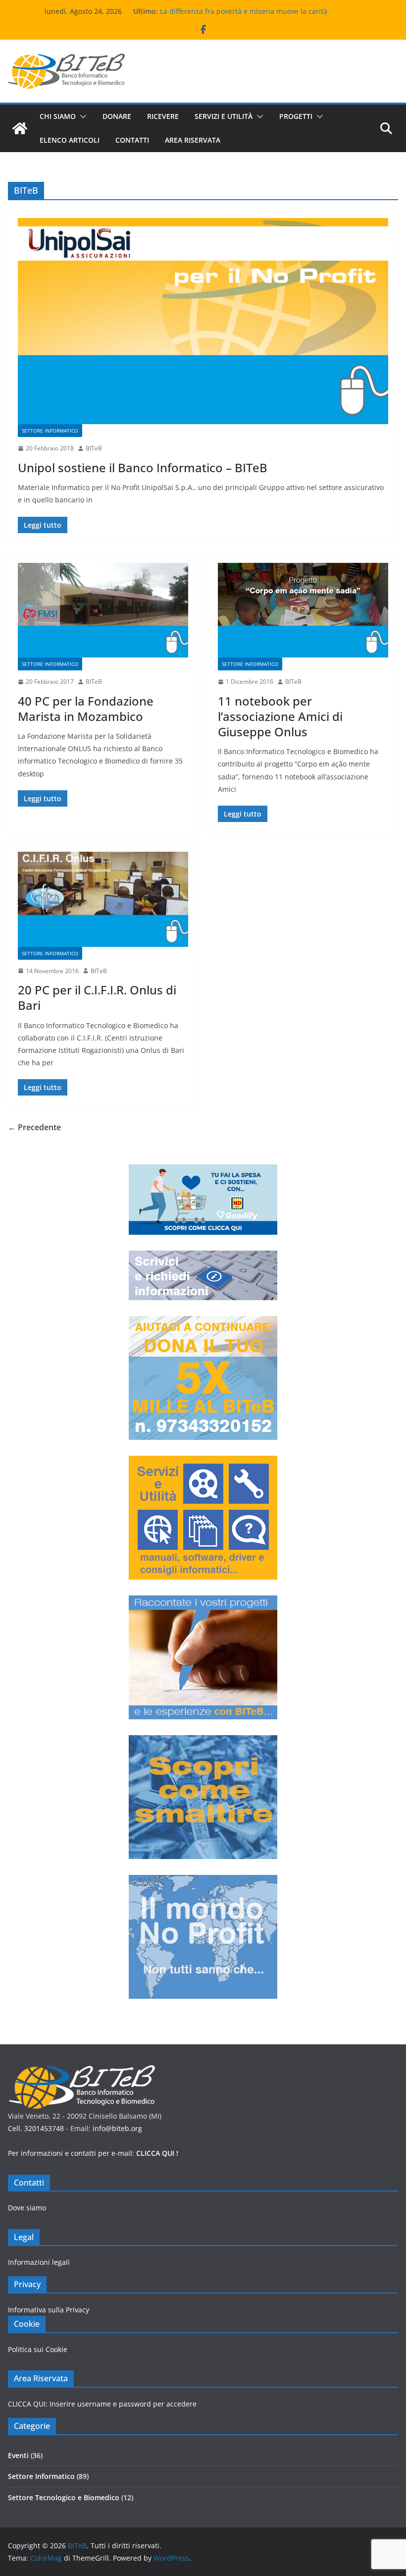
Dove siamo (27, 2208)
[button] (81, 116)
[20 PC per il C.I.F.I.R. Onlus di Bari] (103, 899)
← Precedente (34, 1127)
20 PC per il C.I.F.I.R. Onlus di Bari (97, 997)
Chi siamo (58, 116)
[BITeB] (20, 128)
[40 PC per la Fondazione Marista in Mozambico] (103, 610)
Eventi (18, 2455)
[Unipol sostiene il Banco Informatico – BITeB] (203, 321)
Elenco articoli (70, 140)
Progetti (296, 116)
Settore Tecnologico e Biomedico (64, 2497)
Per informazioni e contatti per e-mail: (93, 2153)
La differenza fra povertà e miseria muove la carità (244, 11)
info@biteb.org (117, 2128)
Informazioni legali (39, 2262)
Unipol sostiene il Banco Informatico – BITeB (143, 467)
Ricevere (163, 116)
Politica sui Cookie (38, 2349)
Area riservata (193, 140)
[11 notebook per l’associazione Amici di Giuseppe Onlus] (303, 610)
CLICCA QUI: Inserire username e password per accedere (102, 2404)
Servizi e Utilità (224, 116)
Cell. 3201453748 (36, 2128)
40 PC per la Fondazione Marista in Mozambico (86, 709)
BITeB (94, 448)
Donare (117, 116)
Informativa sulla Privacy (49, 2310)
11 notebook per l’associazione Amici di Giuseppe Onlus (280, 716)
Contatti (132, 140)
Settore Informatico (50, 431)
